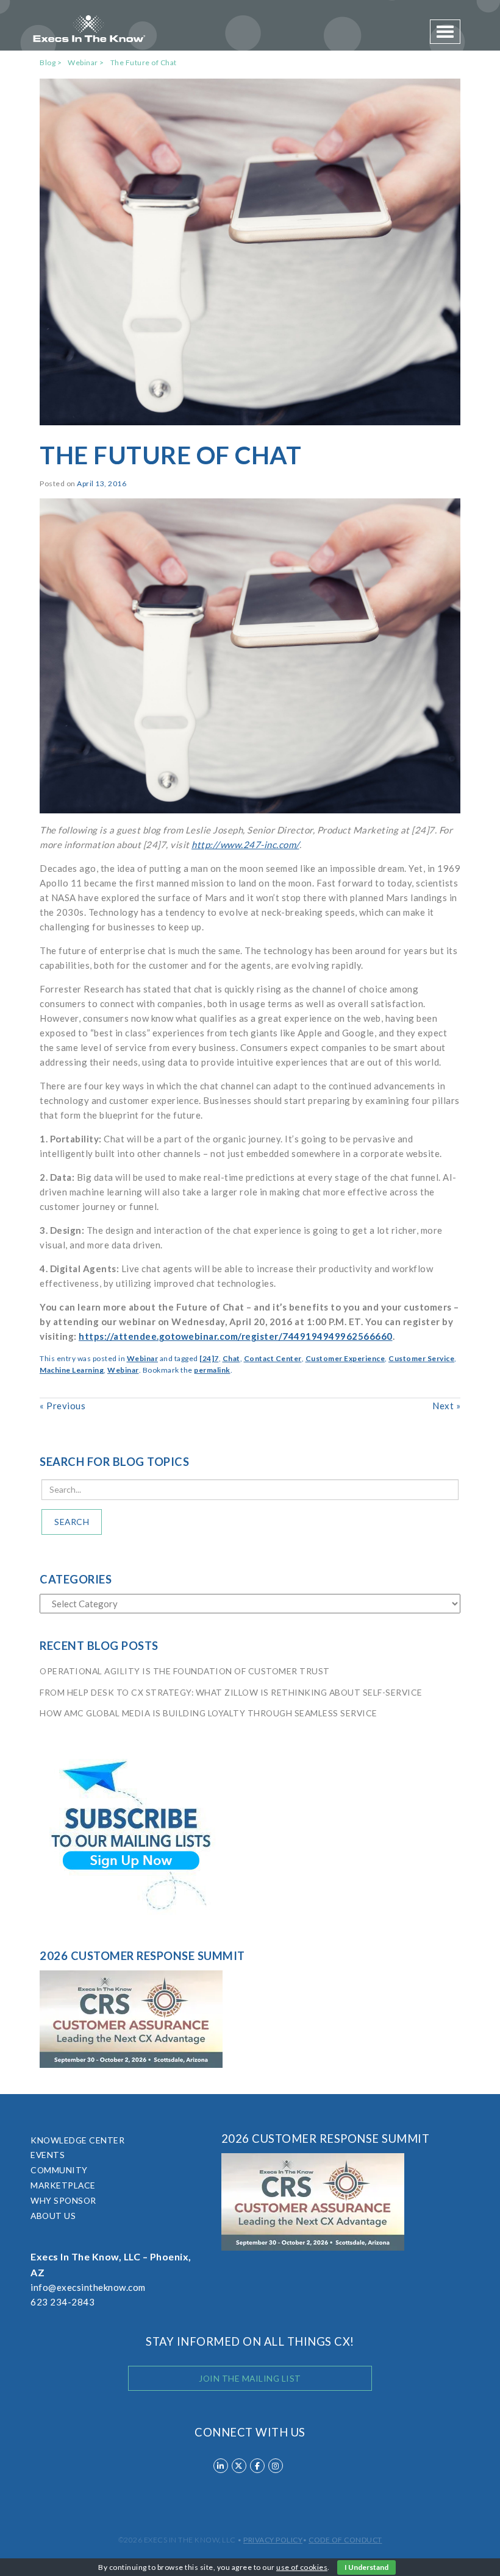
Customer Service (421, 1358)
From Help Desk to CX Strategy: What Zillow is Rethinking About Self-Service (231, 1692)
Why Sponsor (63, 2200)
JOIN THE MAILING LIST (250, 2378)
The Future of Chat (144, 62)
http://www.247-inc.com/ (245, 844)
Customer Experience (345, 1358)
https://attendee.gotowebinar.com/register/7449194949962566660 (236, 1336)
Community (59, 2170)
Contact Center (273, 1358)
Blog (48, 62)
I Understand (366, 2567)
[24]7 (209, 1358)
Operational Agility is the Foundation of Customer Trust (185, 1671)
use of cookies (302, 2567)
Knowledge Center (77, 2140)
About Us (53, 2216)
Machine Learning (72, 1370)
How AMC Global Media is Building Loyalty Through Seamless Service (209, 1713)
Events (48, 2155)
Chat (231, 1358)
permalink (212, 1370)
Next (446, 1406)
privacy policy (273, 2540)
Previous (62, 1406)
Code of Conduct (345, 2540)
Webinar (83, 62)
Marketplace (63, 2185)
